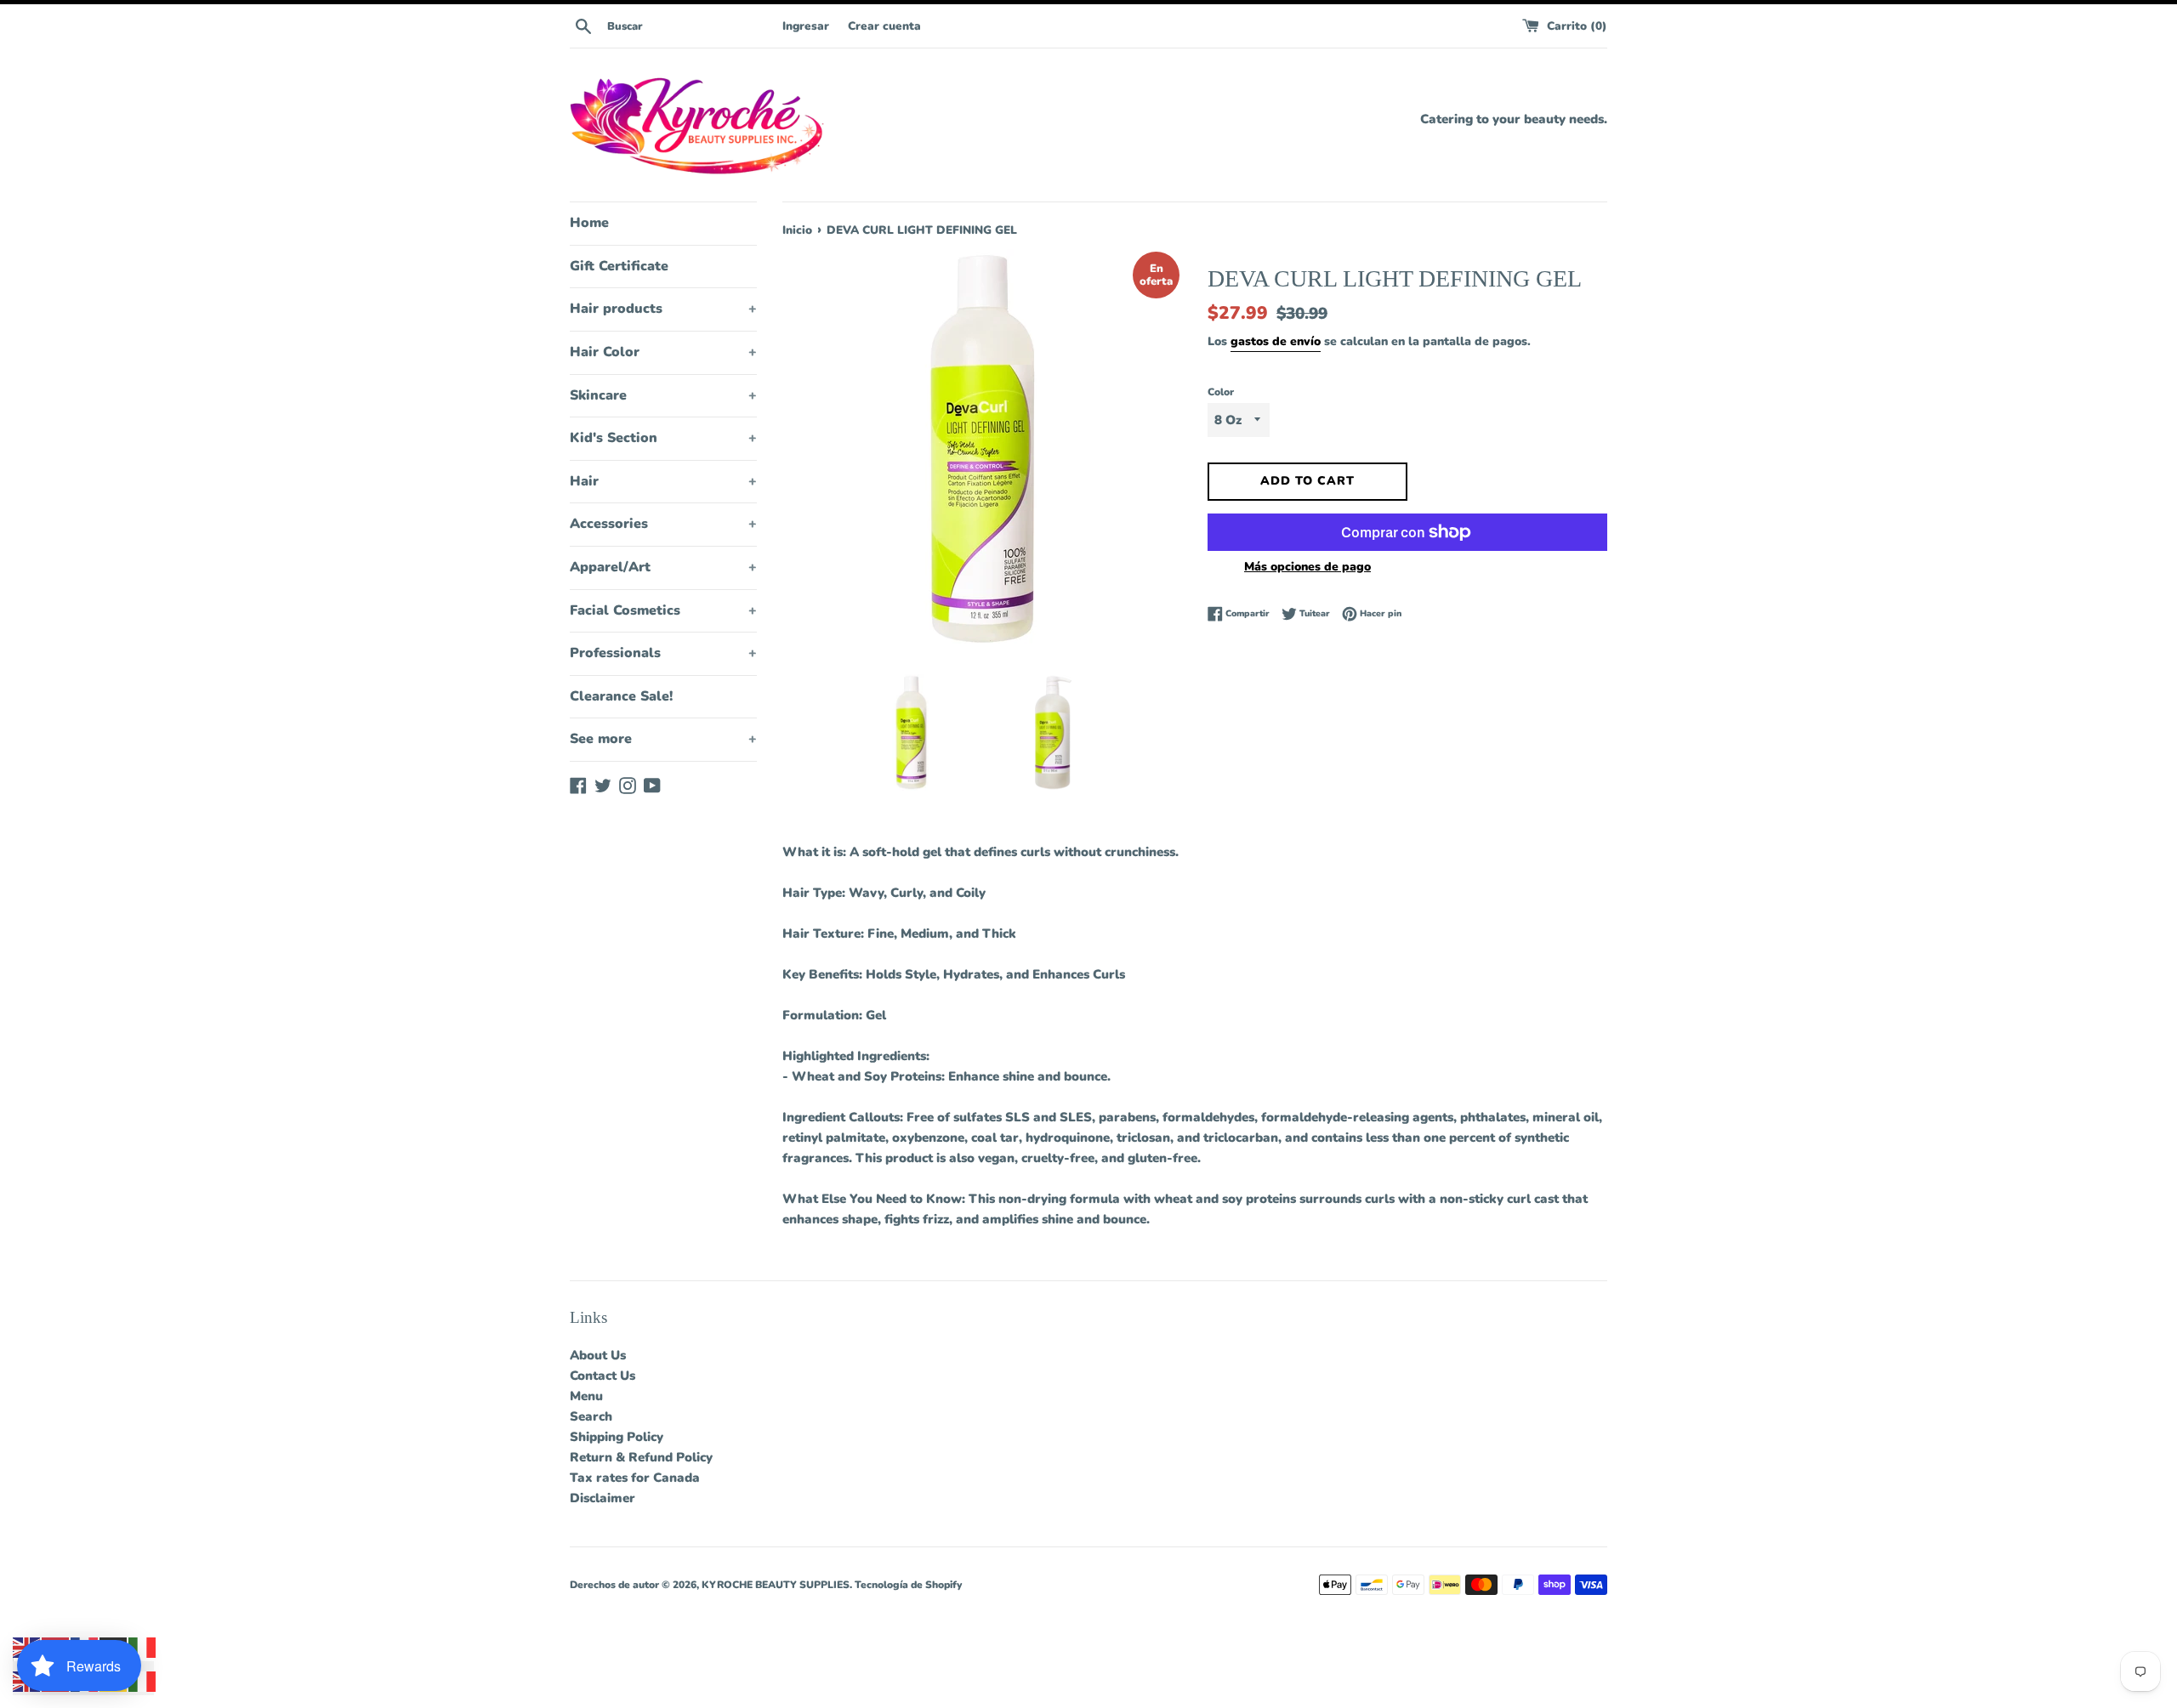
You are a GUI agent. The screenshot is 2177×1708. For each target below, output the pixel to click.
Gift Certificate (619, 266)
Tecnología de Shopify (908, 1585)
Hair (663, 481)
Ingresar (806, 26)
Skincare (663, 395)
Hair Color (663, 352)
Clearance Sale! (621, 696)
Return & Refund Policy (641, 1457)
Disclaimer (603, 1498)
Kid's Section (663, 438)
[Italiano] (143, 1647)
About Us (598, 1355)
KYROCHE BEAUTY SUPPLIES (776, 1585)
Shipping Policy (617, 1437)
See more (663, 739)
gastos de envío (1276, 341)
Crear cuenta (884, 26)
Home (589, 223)
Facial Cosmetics (663, 610)
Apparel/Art (663, 567)
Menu (586, 1396)
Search (591, 1416)
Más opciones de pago (1307, 567)
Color (1221, 392)
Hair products (663, 309)
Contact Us (603, 1376)
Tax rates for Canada (635, 1478)
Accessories (663, 524)
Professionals (663, 653)
